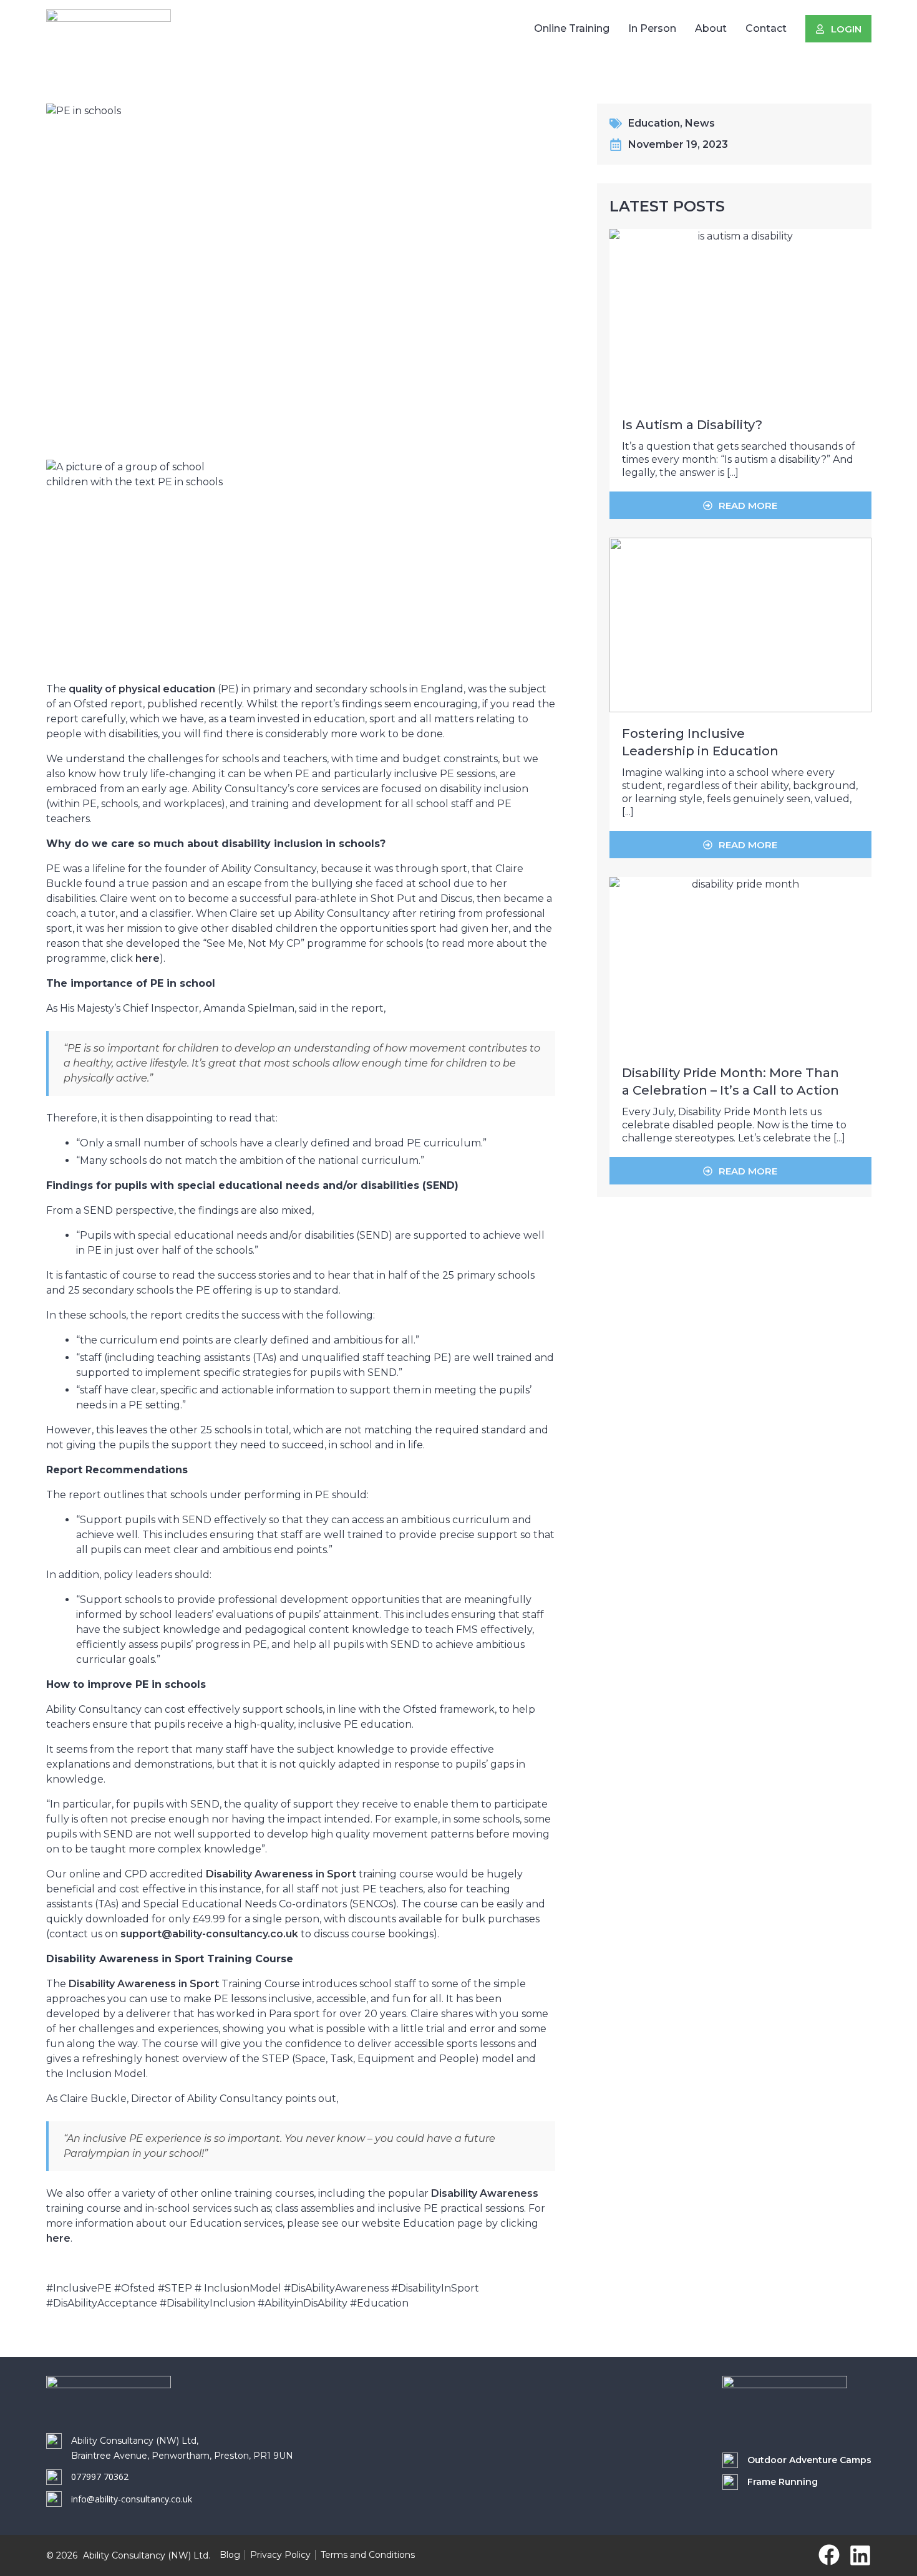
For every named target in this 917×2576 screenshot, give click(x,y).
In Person (652, 28)
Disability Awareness (485, 2193)
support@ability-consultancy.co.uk (209, 1934)
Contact (766, 28)
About (711, 28)
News (700, 123)
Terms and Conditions (368, 2555)
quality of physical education (142, 689)
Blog (230, 2555)
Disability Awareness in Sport (281, 1874)
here (148, 958)
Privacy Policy (280, 2555)
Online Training (572, 28)
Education (654, 123)
